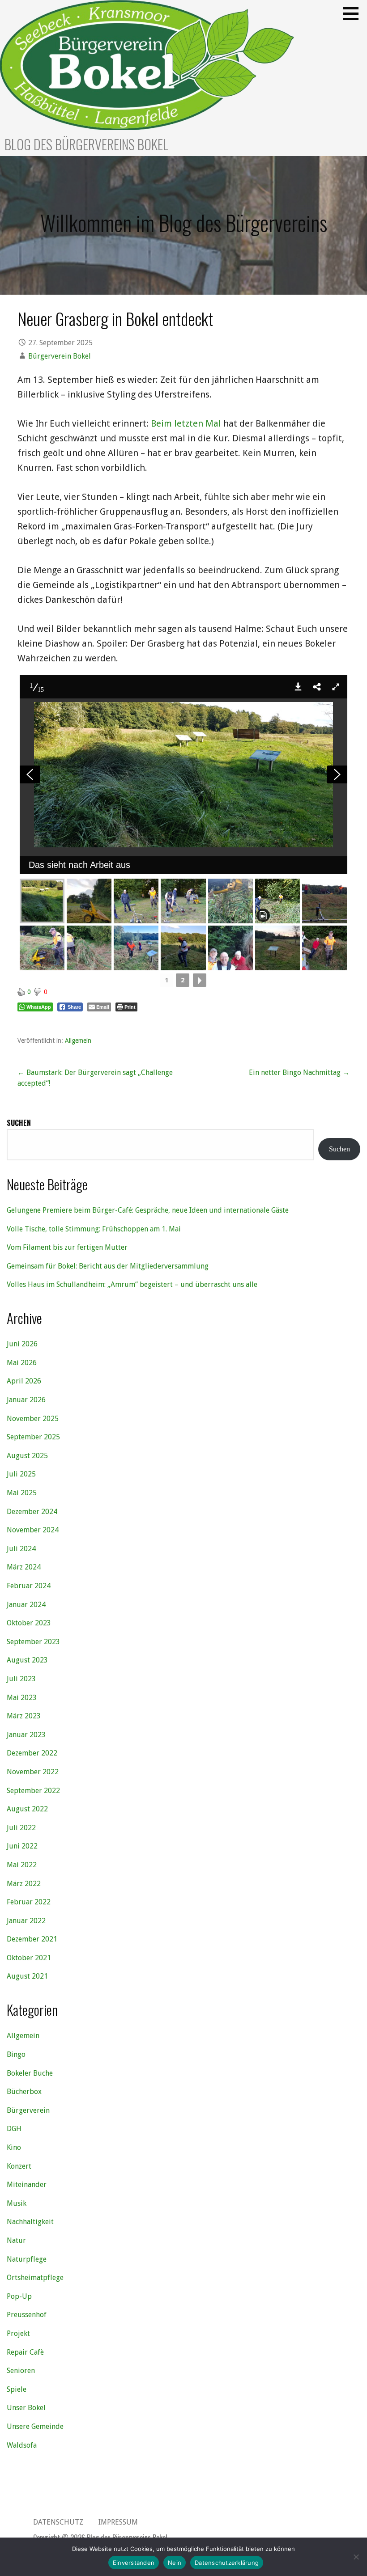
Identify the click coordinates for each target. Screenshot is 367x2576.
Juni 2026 (22, 1344)
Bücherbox (24, 2092)
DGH (14, 2129)
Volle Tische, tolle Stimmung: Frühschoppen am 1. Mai (94, 1229)
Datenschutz (58, 2522)
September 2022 (33, 1791)
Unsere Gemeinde (35, 2426)
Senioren (21, 2371)
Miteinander (27, 2185)
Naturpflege (27, 2259)
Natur (16, 2240)
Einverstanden (134, 2563)
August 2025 (27, 1456)
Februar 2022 (29, 1902)
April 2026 (24, 1381)
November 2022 (33, 1772)
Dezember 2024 (32, 1512)
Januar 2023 (26, 1735)
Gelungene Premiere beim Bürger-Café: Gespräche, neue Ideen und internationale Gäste (148, 1210)
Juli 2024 (21, 1549)
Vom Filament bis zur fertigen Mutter (67, 1247)
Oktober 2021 (29, 1958)
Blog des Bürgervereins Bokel (86, 144)
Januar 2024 (26, 1605)
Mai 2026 (22, 1363)
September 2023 (33, 1642)
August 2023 (27, 1660)
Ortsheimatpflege (35, 2278)
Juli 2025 (21, 1474)
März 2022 (24, 1884)
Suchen (19, 1123)
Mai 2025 (22, 1493)
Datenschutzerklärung (227, 2563)
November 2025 (33, 1419)
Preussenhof (27, 2315)
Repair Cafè (25, 2352)
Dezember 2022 (32, 1753)
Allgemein (78, 1041)
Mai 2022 (22, 1865)
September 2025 (33, 1437)
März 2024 (24, 1567)
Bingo (16, 2054)
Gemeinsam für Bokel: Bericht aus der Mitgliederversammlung (108, 1266)
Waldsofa (22, 2445)
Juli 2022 (21, 1828)
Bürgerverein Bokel (60, 356)
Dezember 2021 (32, 1939)
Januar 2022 (26, 1921)
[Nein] (356, 2557)
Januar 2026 (26, 1400)
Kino (14, 2147)
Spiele (17, 2389)
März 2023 (24, 1716)
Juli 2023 (21, 1679)
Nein (175, 2563)
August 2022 (27, 1809)
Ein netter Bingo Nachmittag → (299, 1072)
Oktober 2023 (29, 1623)
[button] (354, 13)
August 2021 (27, 1976)
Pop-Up (19, 2296)
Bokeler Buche (30, 2073)
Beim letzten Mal (186, 423)
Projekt (18, 2333)
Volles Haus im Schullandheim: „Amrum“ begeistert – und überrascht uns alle (132, 1284)
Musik (17, 2203)
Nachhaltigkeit (30, 2222)
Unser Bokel (26, 2408)
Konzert (19, 2166)
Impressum (118, 2522)
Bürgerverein (28, 2110)
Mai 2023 (22, 1698)
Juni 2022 (22, 1846)
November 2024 (33, 1530)
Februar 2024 (29, 1586)
